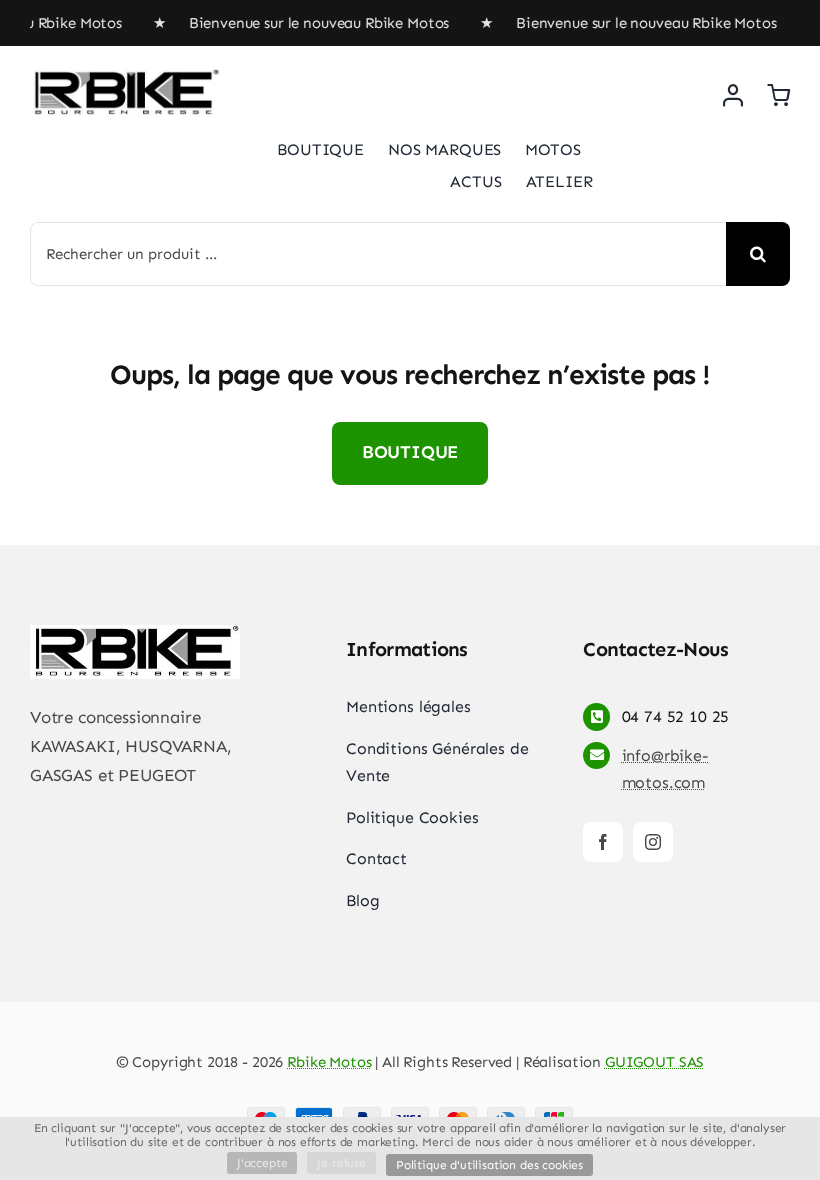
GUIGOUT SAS (654, 1062)
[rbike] (125, 77)
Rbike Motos (329, 1062)
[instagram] (653, 842)
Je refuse (341, 1163)
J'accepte (262, 1163)
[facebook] (603, 842)
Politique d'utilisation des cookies (489, 1165)
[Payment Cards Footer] (410, 1115)
